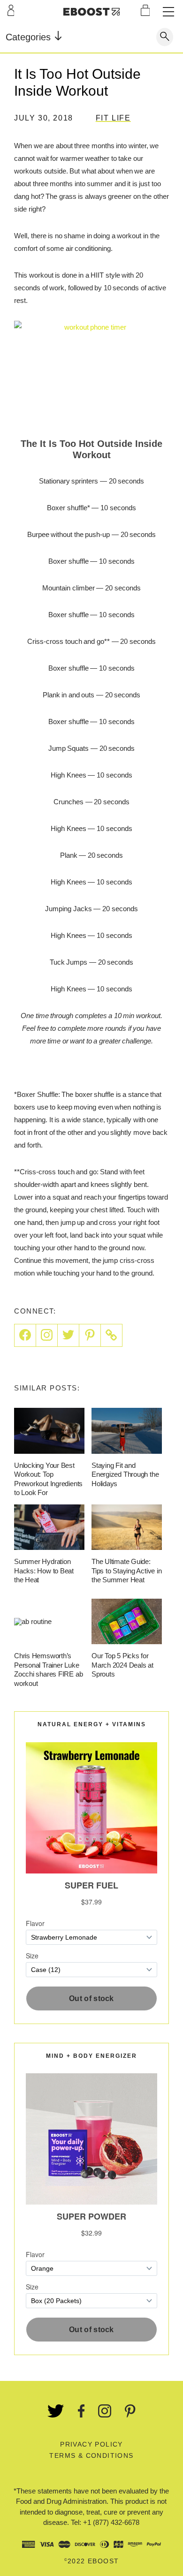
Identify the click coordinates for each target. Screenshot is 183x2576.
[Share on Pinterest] (90, 1335)
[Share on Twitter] (69, 1335)
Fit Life (113, 118)
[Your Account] (11, 10)
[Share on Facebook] (25, 1335)
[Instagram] (47, 1335)
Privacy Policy (91, 2444)
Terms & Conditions (91, 2455)
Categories (30, 37)
